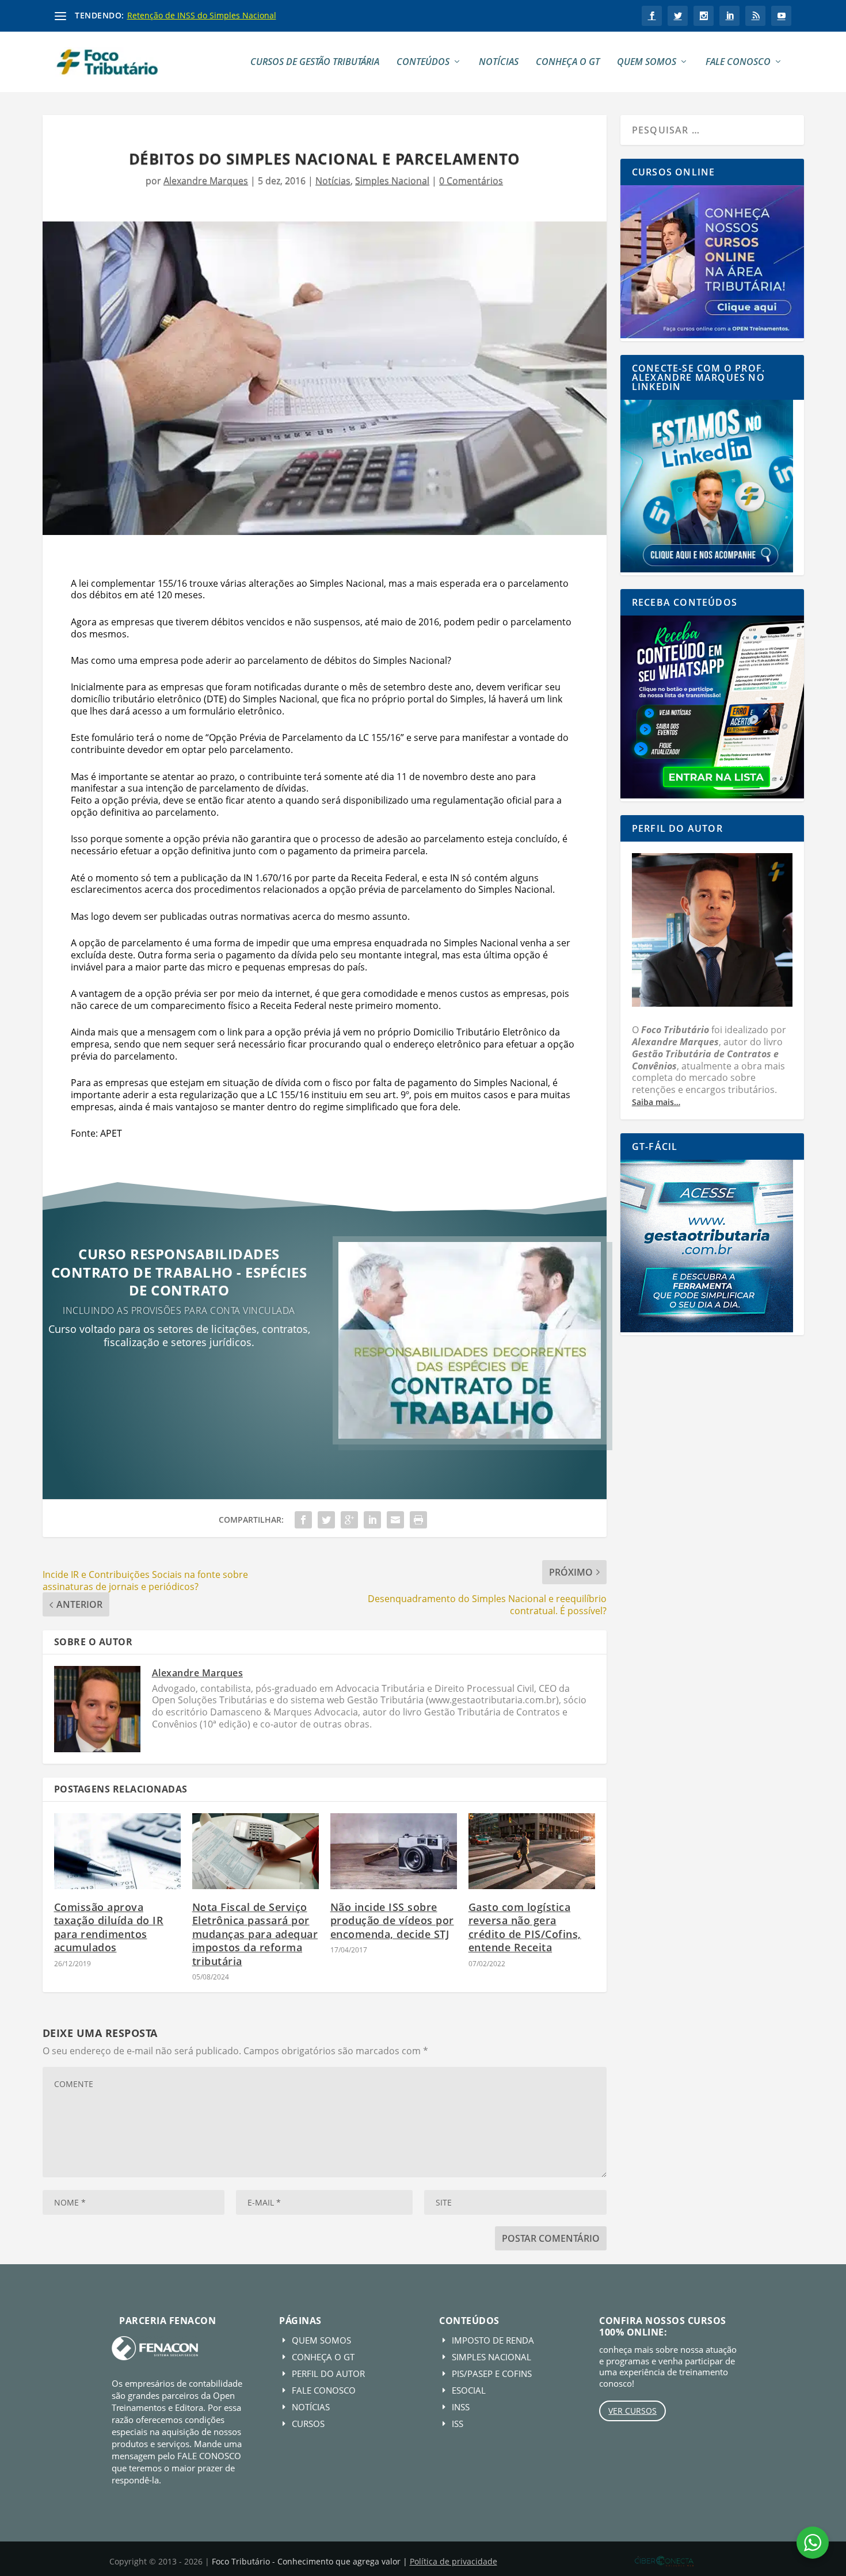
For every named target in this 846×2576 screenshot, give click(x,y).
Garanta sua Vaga (179, 1380)
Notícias (499, 62)
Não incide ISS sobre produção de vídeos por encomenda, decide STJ (392, 1920)
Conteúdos (423, 62)
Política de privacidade (454, 2561)
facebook (652, 16)
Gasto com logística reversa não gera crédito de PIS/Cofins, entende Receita (525, 1927)
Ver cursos (632, 2411)
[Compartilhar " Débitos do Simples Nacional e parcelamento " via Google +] (349, 1520)
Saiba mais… (656, 1102)
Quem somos (647, 62)
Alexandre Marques (206, 181)
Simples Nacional (392, 181)
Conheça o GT (568, 62)
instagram (704, 16)
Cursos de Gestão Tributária (315, 62)
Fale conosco (738, 62)
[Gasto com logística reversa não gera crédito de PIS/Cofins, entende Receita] (532, 1851)
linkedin (729, 16)
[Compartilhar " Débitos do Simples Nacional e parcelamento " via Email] (395, 1520)
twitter (678, 16)
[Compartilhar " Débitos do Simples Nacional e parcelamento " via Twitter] (326, 1520)
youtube (781, 16)
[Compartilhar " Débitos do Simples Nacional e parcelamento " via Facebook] (303, 1520)
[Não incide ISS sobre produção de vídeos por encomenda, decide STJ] (394, 1851)
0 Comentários (471, 181)
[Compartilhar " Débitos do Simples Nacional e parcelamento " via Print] (418, 1520)
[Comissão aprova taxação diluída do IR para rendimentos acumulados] (117, 1851)
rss (755, 16)
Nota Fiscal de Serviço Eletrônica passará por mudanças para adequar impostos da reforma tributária (255, 1934)
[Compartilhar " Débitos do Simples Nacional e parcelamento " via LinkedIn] (372, 1520)
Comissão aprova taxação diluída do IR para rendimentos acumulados (109, 1927)
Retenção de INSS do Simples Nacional (202, 15)
